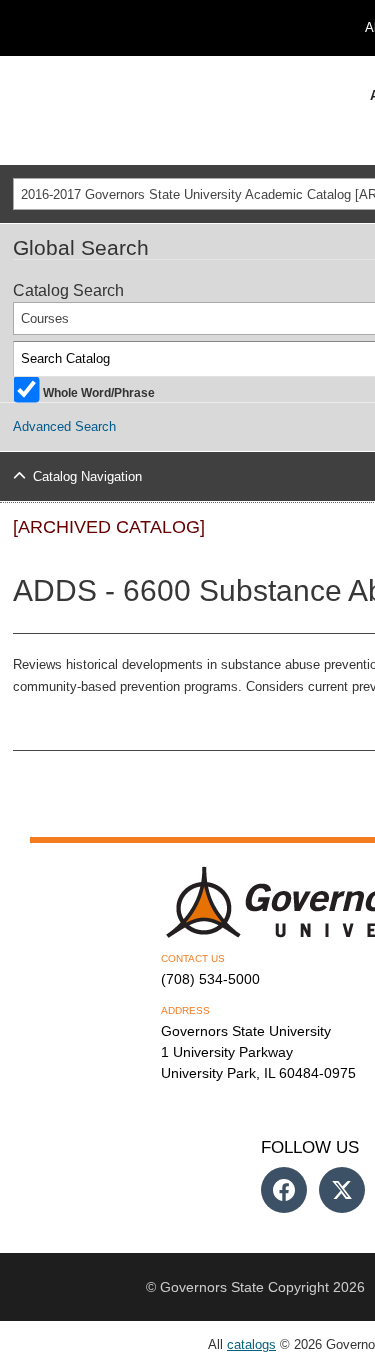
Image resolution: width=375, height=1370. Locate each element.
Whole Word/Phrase (99, 391)
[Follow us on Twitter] (342, 1190)
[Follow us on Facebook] (284, 1190)
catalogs (251, 1344)
